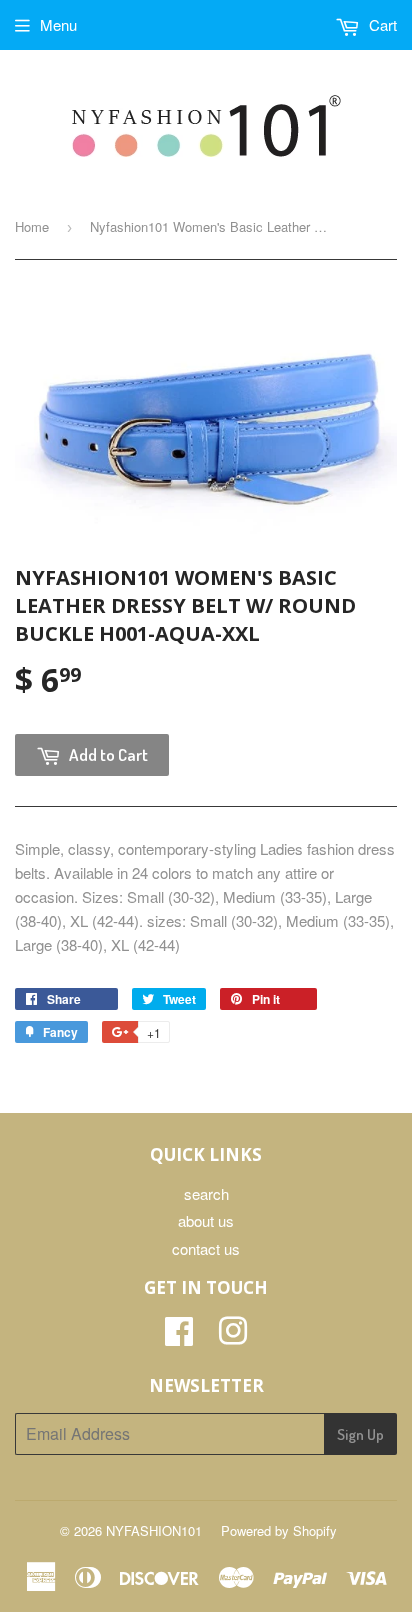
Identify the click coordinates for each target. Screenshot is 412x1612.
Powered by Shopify (279, 1530)
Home (32, 226)
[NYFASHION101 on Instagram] (233, 1336)
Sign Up (360, 1434)
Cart (381, 24)
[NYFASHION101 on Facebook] (179, 1336)
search (206, 1193)
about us (206, 1220)
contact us (206, 1248)
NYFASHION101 (154, 1530)
